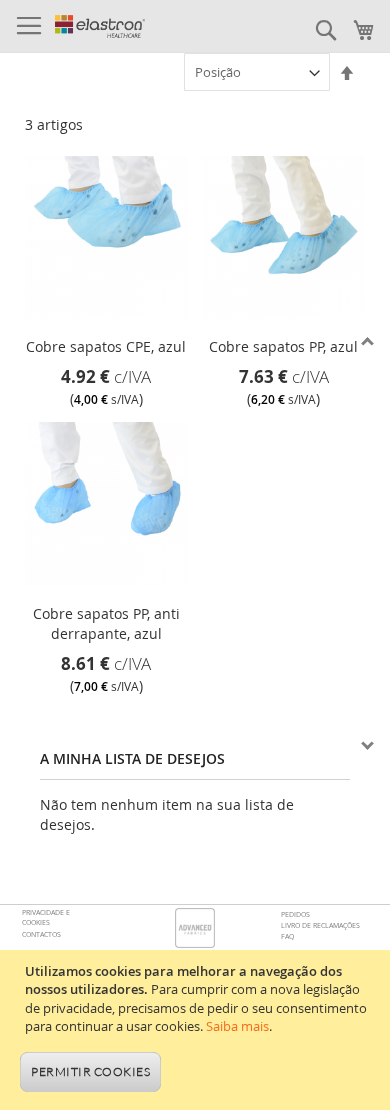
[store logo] (100, 26)
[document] (197, 1030)
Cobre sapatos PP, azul (283, 346)
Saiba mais (237, 1026)
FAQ (287, 936)
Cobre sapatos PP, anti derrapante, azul (106, 623)
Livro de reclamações (320, 925)
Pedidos (295, 914)
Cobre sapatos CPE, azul (106, 346)
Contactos (41, 934)
